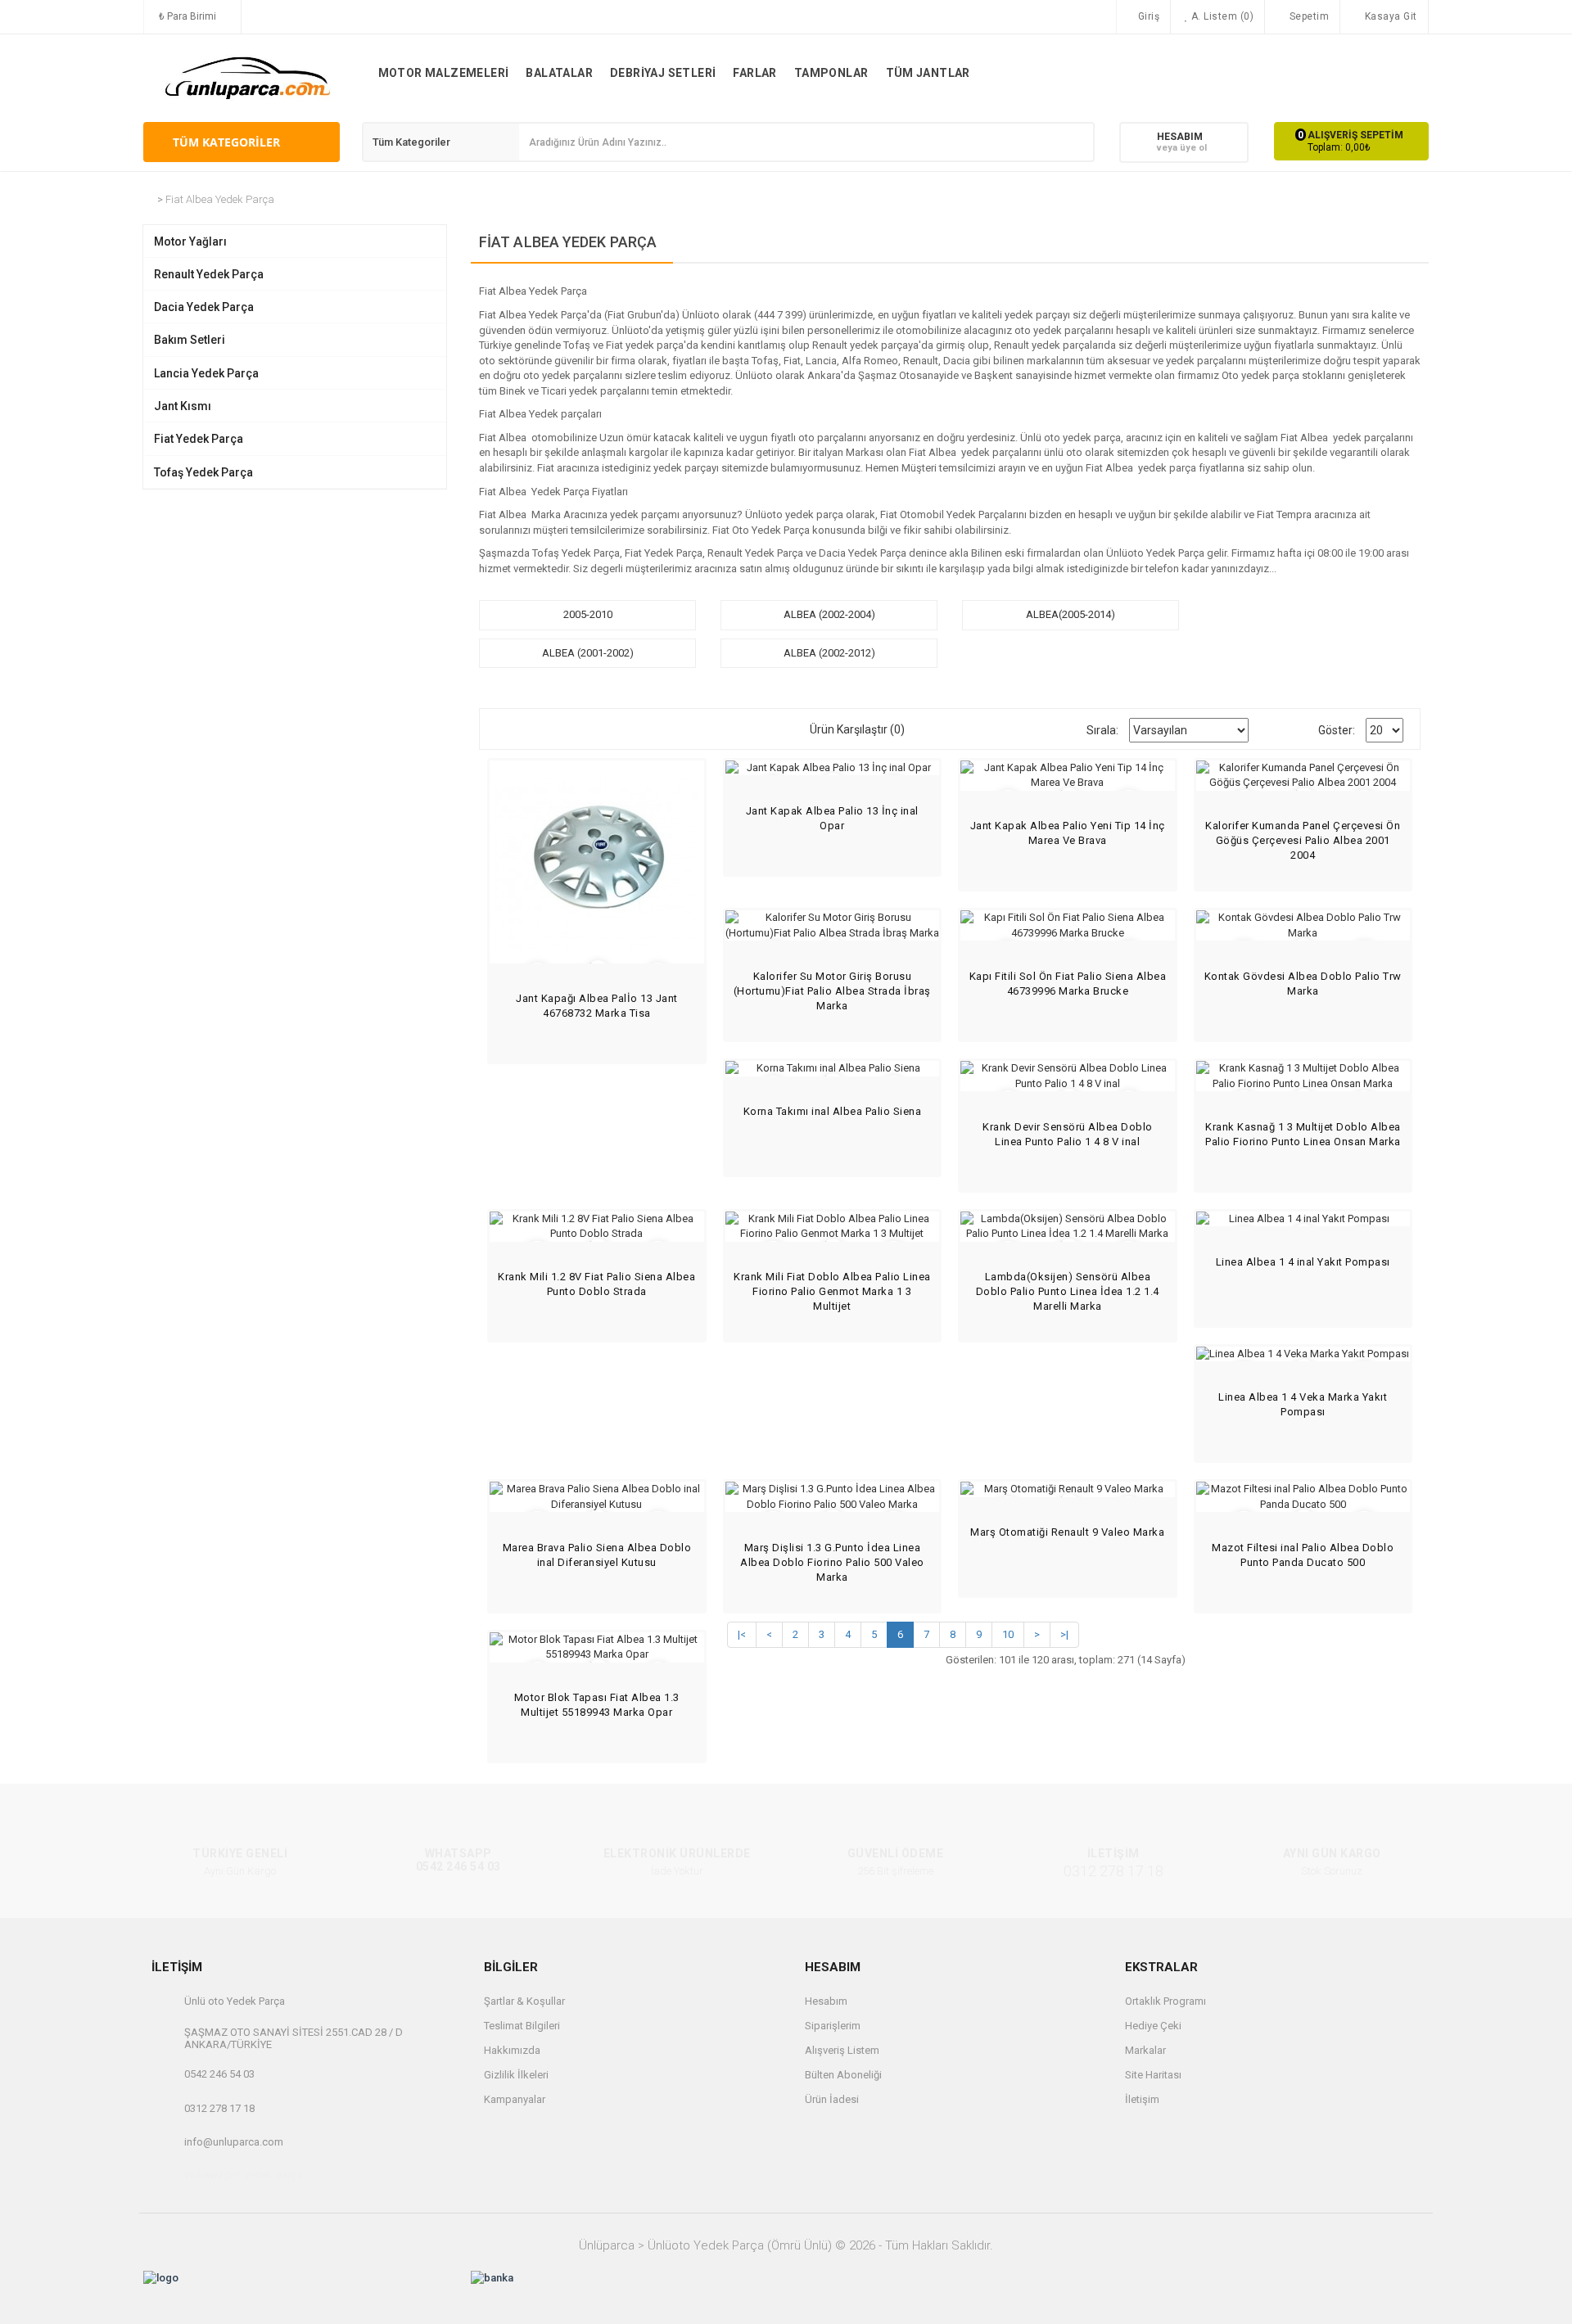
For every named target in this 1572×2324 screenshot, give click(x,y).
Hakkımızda (512, 2050)
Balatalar (559, 73)
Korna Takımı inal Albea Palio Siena (833, 1111)
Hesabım (826, 2001)
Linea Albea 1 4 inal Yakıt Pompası (1303, 1262)
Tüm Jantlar (928, 73)
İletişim (1142, 2099)
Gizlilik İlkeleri (516, 2075)
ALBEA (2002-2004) (829, 614)
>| (1064, 1634)
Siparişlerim (833, 2026)
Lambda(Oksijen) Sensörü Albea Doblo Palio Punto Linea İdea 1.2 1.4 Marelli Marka (1068, 1291)
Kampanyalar (515, 2099)
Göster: (1337, 730)
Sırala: (1102, 730)
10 (1008, 1634)
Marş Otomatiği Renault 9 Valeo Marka (1067, 1532)
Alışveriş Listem (842, 2050)
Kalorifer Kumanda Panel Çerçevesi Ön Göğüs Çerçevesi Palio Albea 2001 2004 (1303, 840)
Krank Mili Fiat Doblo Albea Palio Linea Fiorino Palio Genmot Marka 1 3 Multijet (832, 1291)
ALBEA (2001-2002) (588, 653)
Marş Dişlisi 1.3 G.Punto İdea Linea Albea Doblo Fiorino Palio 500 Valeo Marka (832, 1562)
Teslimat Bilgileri (522, 2026)
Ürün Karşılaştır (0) (857, 729)
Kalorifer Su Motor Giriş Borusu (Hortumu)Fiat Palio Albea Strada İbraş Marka (832, 991)
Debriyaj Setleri (663, 73)
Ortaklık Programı (1165, 2001)
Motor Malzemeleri (444, 73)
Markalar (1145, 2050)
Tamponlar (831, 73)
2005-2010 (588, 614)
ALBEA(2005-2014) (1071, 614)
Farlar (754, 73)
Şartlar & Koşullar (524, 2001)
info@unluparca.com (234, 2142)
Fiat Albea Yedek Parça (220, 199)
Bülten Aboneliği (843, 2075)
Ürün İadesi (832, 2099)
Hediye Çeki (1153, 2026)
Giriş (1147, 16)
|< (742, 1634)
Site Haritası (1153, 2075)
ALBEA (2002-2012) (829, 653)
